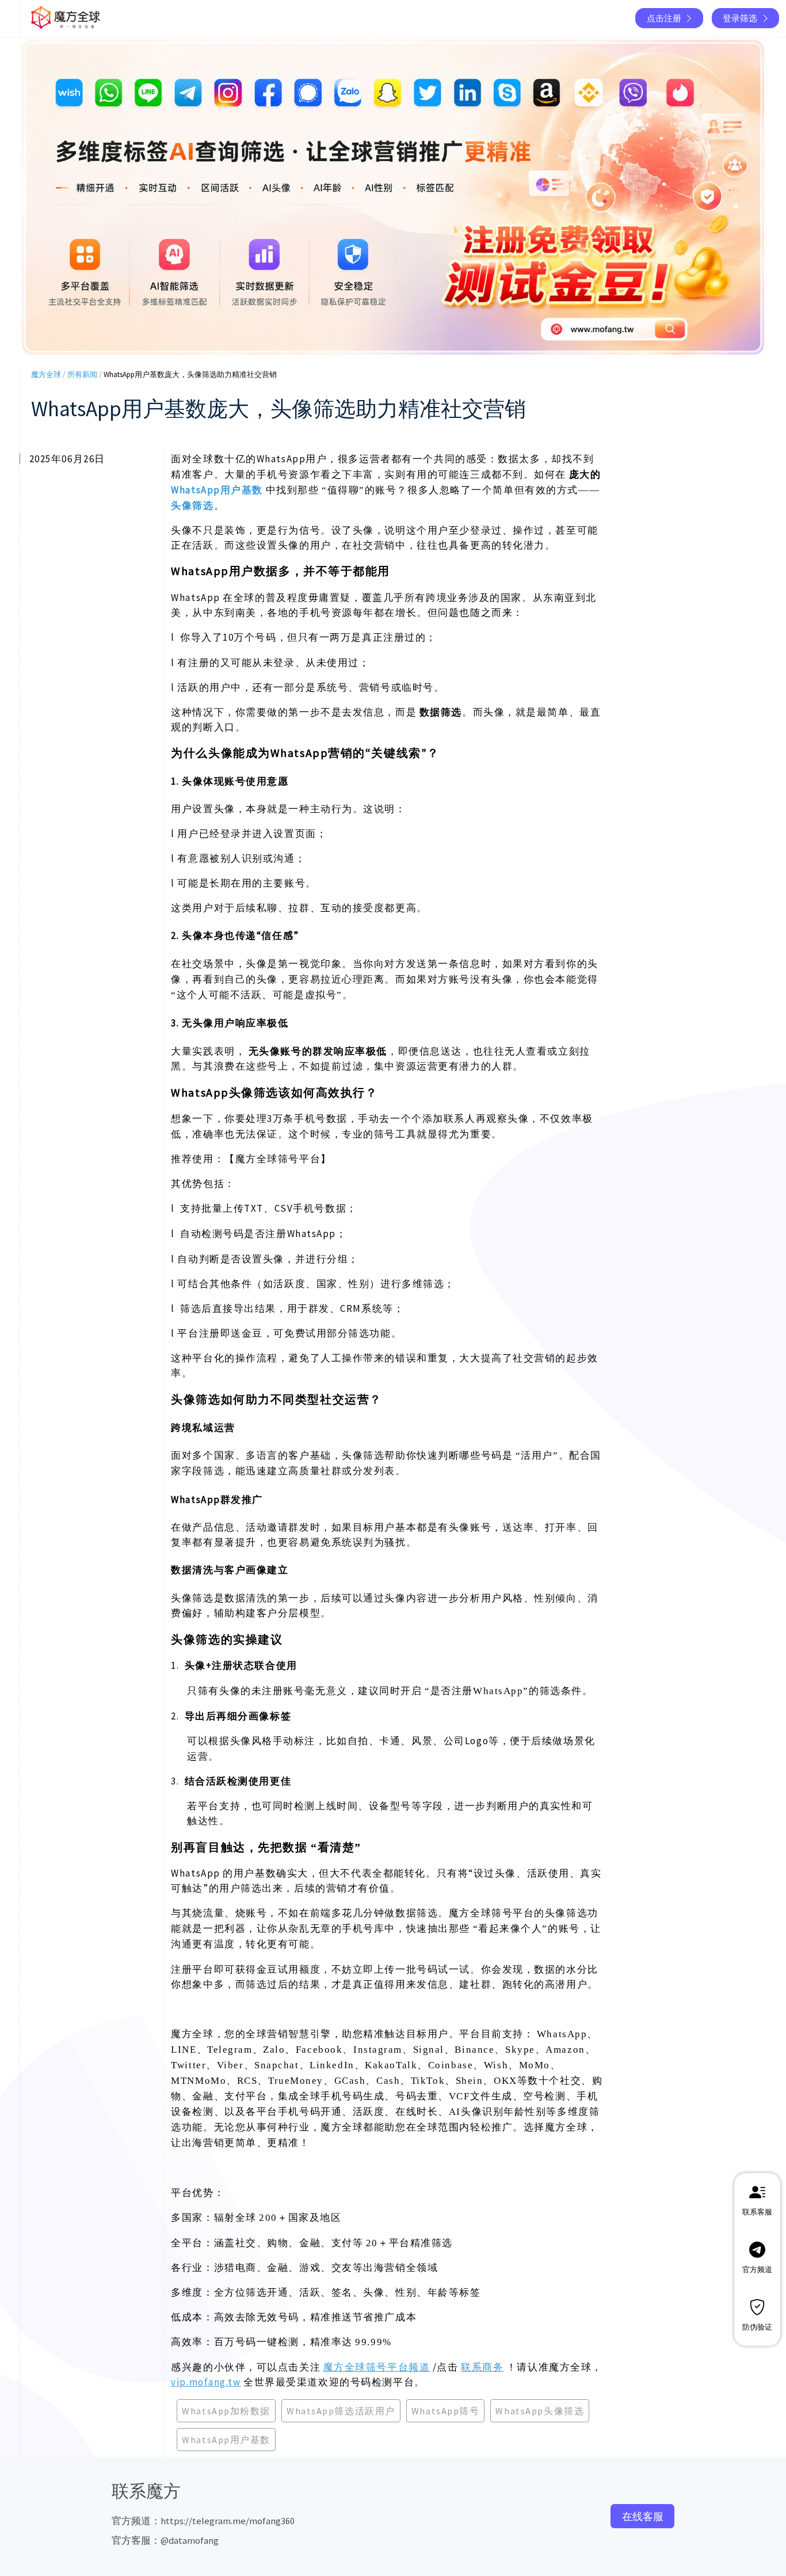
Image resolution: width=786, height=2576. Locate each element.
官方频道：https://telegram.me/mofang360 (203, 2521)
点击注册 (664, 18)
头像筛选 (192, 505)
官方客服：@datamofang (165, 2540)
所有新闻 (82, 374)
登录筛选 (740, 18)
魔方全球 (46, 374)
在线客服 (643, 2516)
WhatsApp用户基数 (217, 490)
